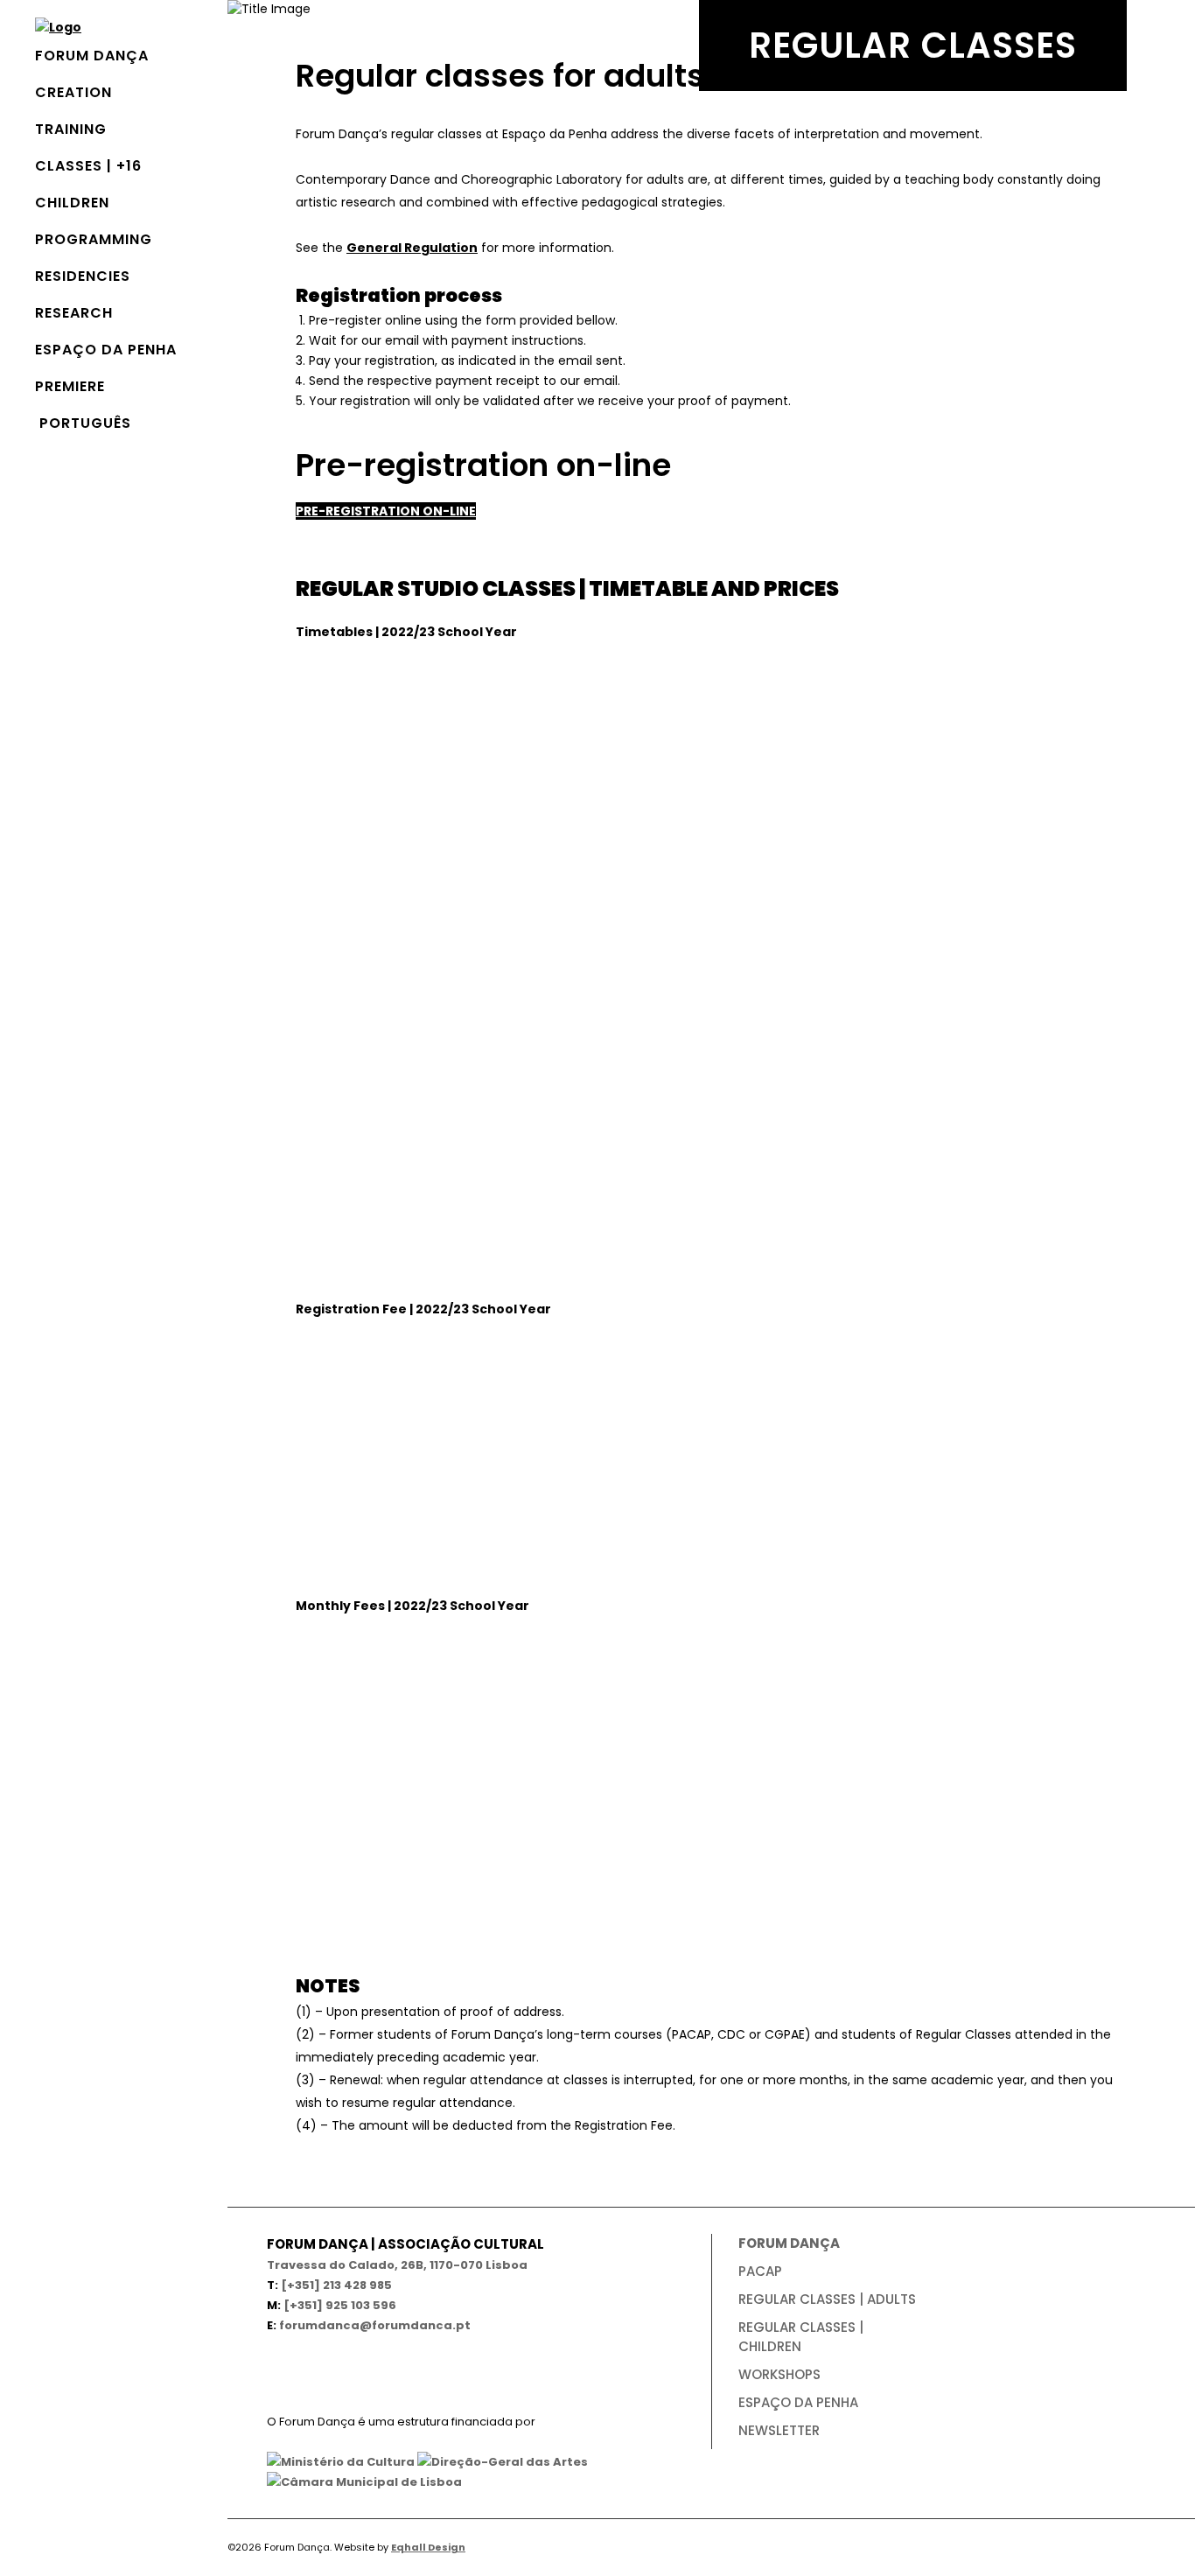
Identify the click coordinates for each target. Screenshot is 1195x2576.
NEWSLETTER (779, 2430)
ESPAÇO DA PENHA (798, 2402)
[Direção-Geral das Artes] (503, 2462)
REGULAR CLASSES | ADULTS (827, 2299)
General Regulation (412, 248)
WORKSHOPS (779, 2374)
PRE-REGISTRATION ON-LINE (386, 511)
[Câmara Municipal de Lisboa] (364, 2482)
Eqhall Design (428, 2547)
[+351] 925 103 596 (340, 2305)
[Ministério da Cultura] (341, 2462)
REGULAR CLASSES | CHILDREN (801, 2337)
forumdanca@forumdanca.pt (375, 2325)
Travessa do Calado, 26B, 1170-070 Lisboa (397, 2265)
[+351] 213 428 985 (336, 2285)
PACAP (760, 2271)
